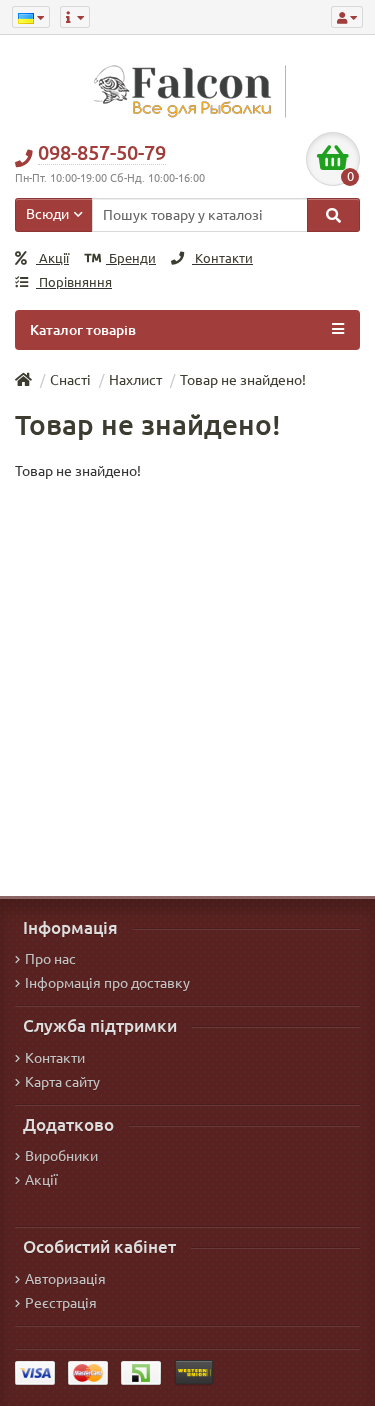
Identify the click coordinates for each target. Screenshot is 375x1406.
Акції (52, 258)
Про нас (50, 959)
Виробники (61, 1156)
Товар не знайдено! (243, 380)
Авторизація (65, 1279)
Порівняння (74, 282)
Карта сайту (62, 1082)
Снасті (70, 380)
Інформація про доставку (107, 983)
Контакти (222, 258)
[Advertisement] (187, 678)
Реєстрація (61, 1303)
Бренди (131, 258)
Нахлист (135, 380)
